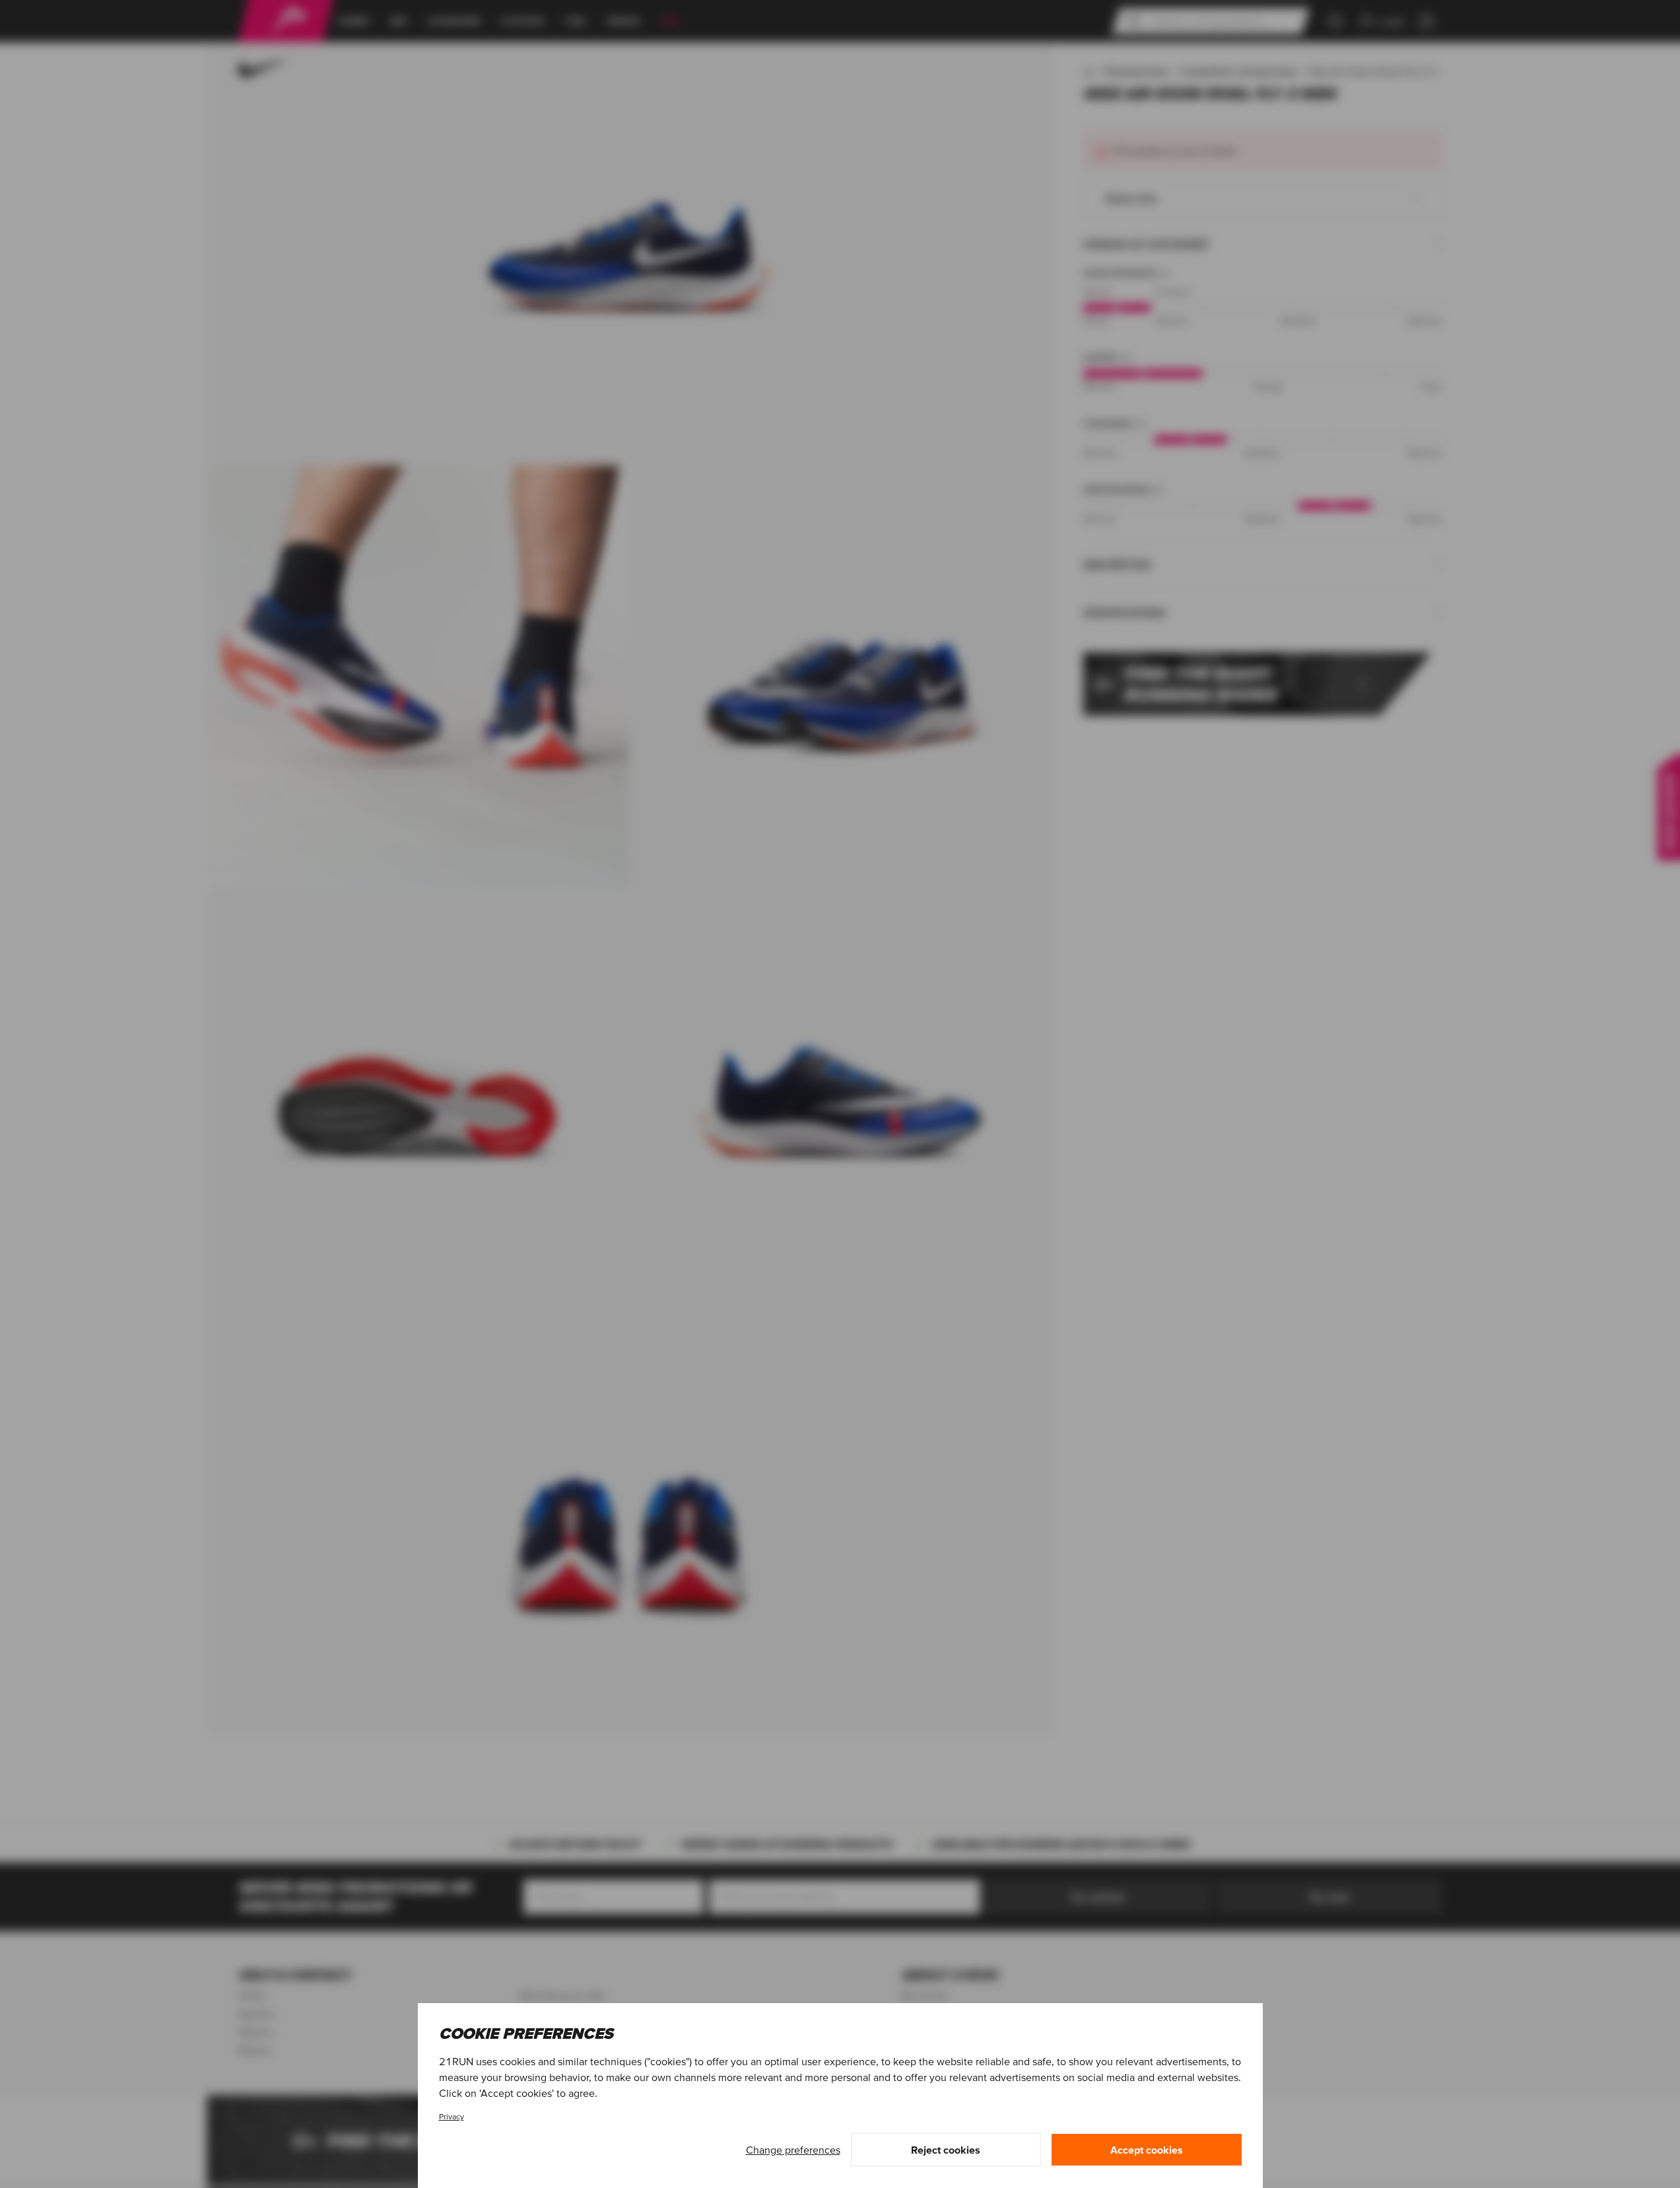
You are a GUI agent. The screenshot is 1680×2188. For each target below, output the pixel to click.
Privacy (452, 2116)
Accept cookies (1147, 2150)
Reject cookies (946, 2150)
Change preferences (793, 2150)
